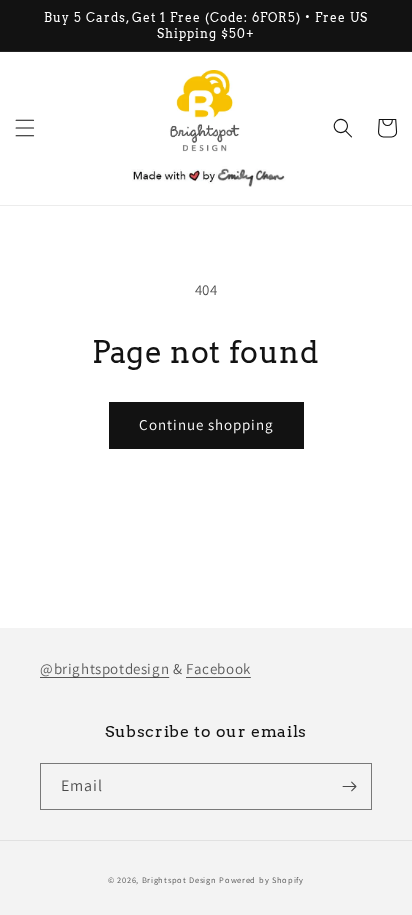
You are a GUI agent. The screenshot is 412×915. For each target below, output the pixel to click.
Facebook (218, 668)
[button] (25, 128)
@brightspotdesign (104, 668)
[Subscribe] (349, 786)
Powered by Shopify (261, 879)
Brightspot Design (179, 879)
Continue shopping (206, 424)
